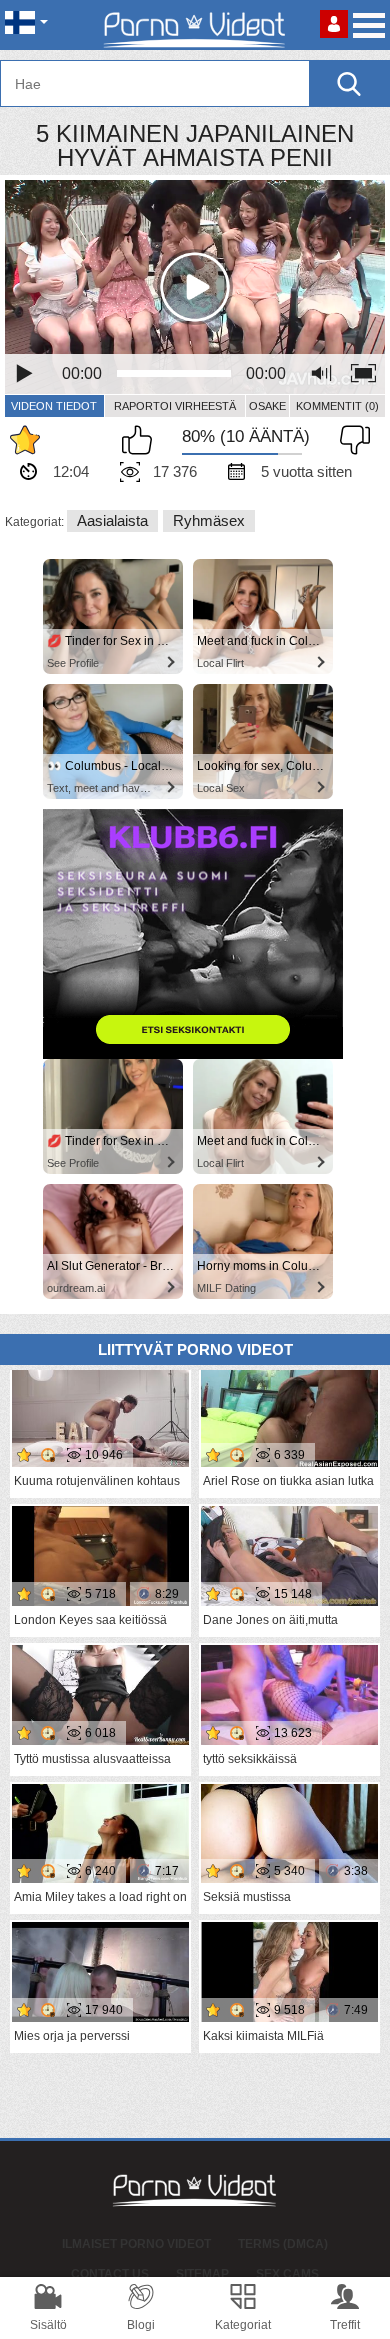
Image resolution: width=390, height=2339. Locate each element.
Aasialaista (112, 520)
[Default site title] (195, 25)
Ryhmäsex (209, 520)
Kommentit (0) (337, 406)
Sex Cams (287, 2274)
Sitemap (202, 2274)
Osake (267, 406)
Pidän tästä (142, 440)
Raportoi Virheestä (175, 406)
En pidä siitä (350, 440)
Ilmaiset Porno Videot (136, 2244)
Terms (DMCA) (283, 2244)
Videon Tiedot (54, 406)
